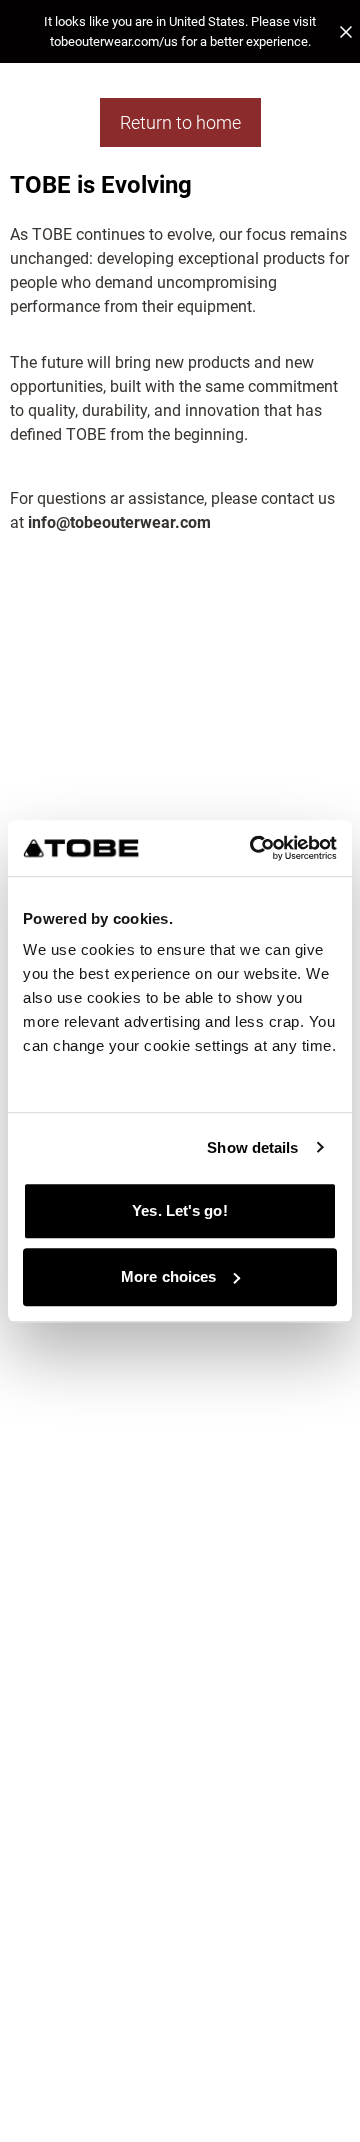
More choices (168, 1276)
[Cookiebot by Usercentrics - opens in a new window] (254, 848)
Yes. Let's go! (179, 1210)
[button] (180, 31)
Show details (252, 1147)
